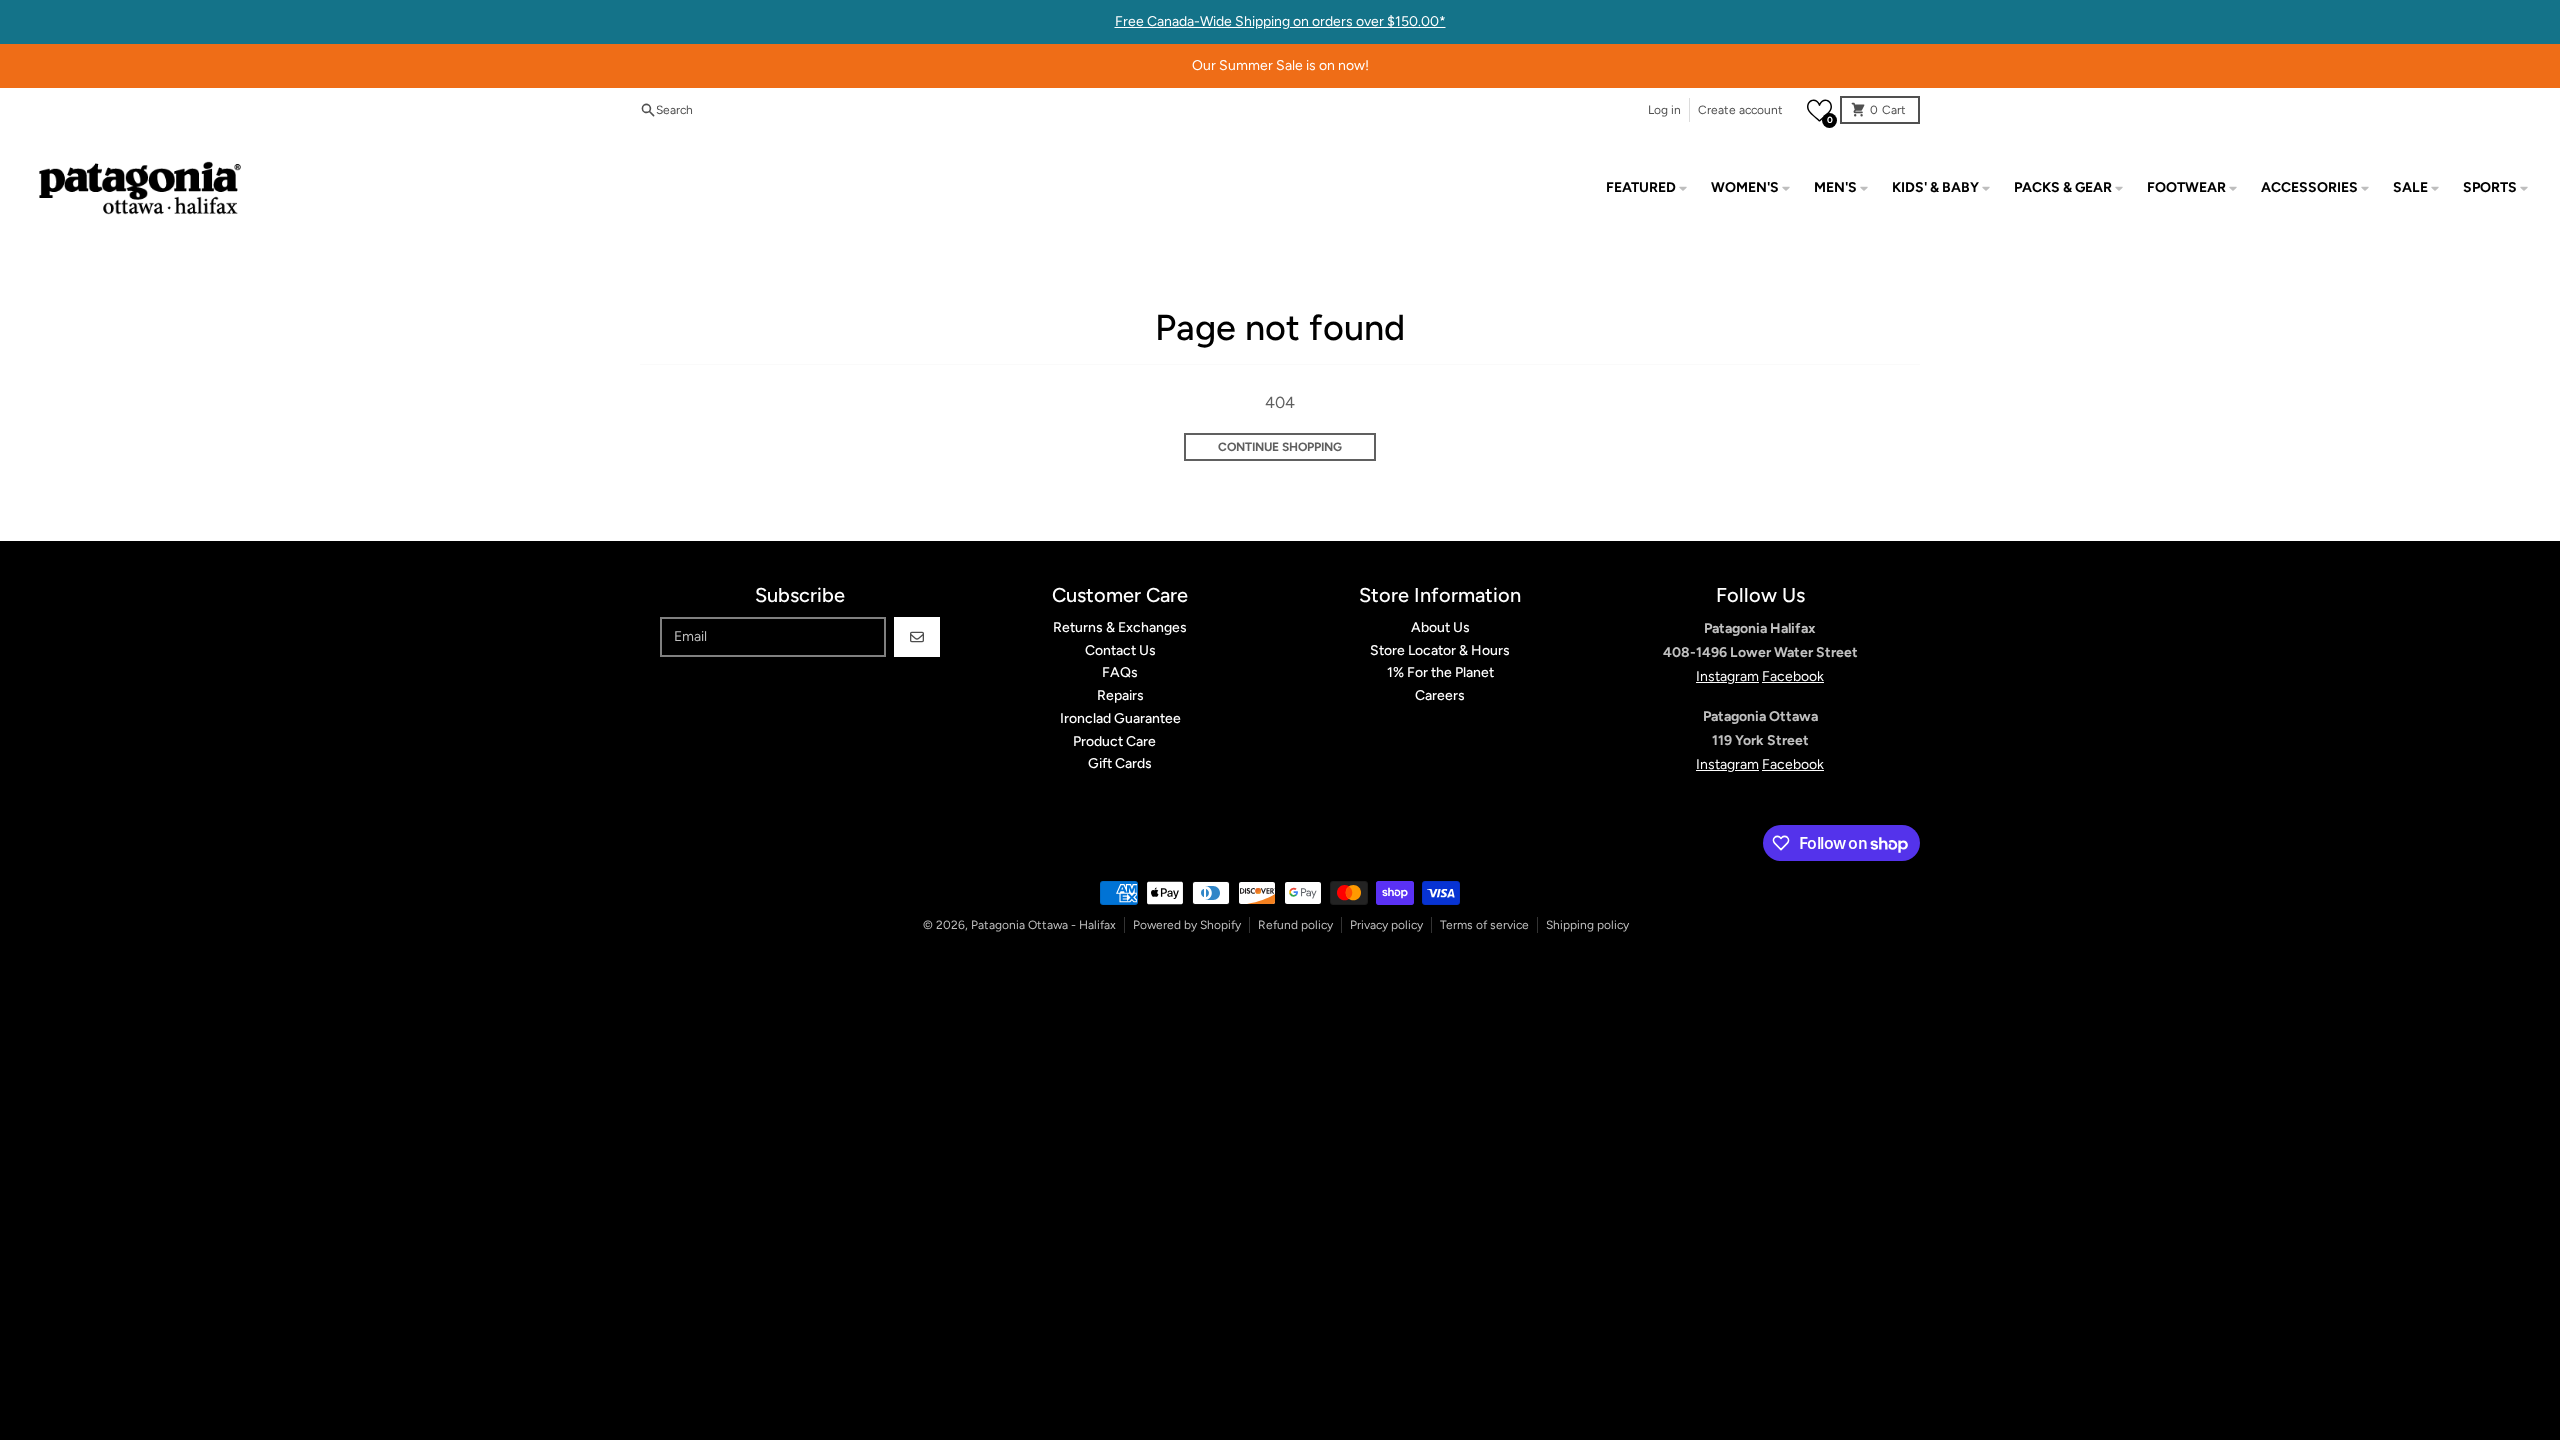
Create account (1740, 110)
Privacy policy (1386, 925)
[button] (1819, 110)
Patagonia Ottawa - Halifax (1043, 925)
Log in (1664, 110)
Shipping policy (1587, 925)
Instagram (1727, 676)
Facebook (1793, 676)
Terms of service (1484, 925)
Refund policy (1295, 925)
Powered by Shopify (1187, 925)
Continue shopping (1280, 447)
